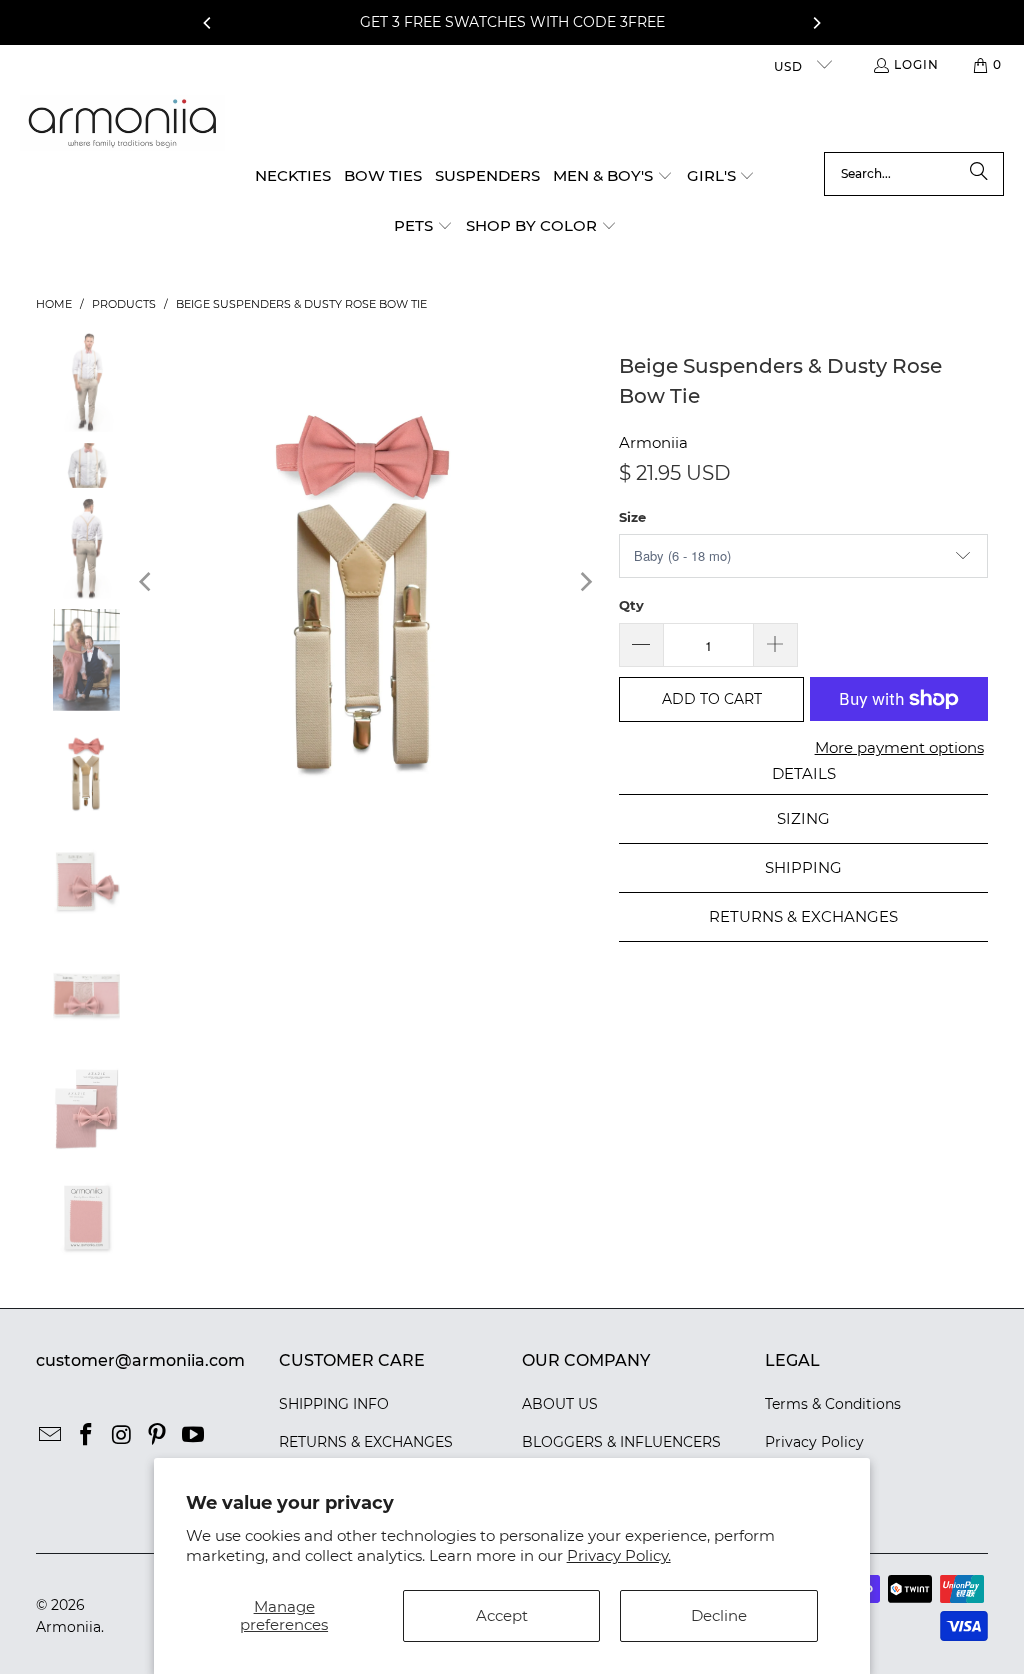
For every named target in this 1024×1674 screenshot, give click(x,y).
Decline (719, 1615)
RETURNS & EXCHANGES (366, 1442)
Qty (631, 605)
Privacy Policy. (619, 1555)
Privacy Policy (814, 1442)
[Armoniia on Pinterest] (158, 1436)
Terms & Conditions (833, 1404)
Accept (502, 1615)
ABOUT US (560, 1404)
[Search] (979, 174)
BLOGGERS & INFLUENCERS (621, 1442)
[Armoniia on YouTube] (193, 1436)
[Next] (816, 23)
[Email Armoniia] (51, 1436)
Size (632, 517)
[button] (613, 177)
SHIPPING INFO (334, 1404)
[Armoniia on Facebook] (86, 1436)
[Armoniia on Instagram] (122, 1436)
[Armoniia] (122, 123)
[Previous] (208, 23)
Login (916, 64)
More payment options (899, 747)
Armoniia (653, 442)
